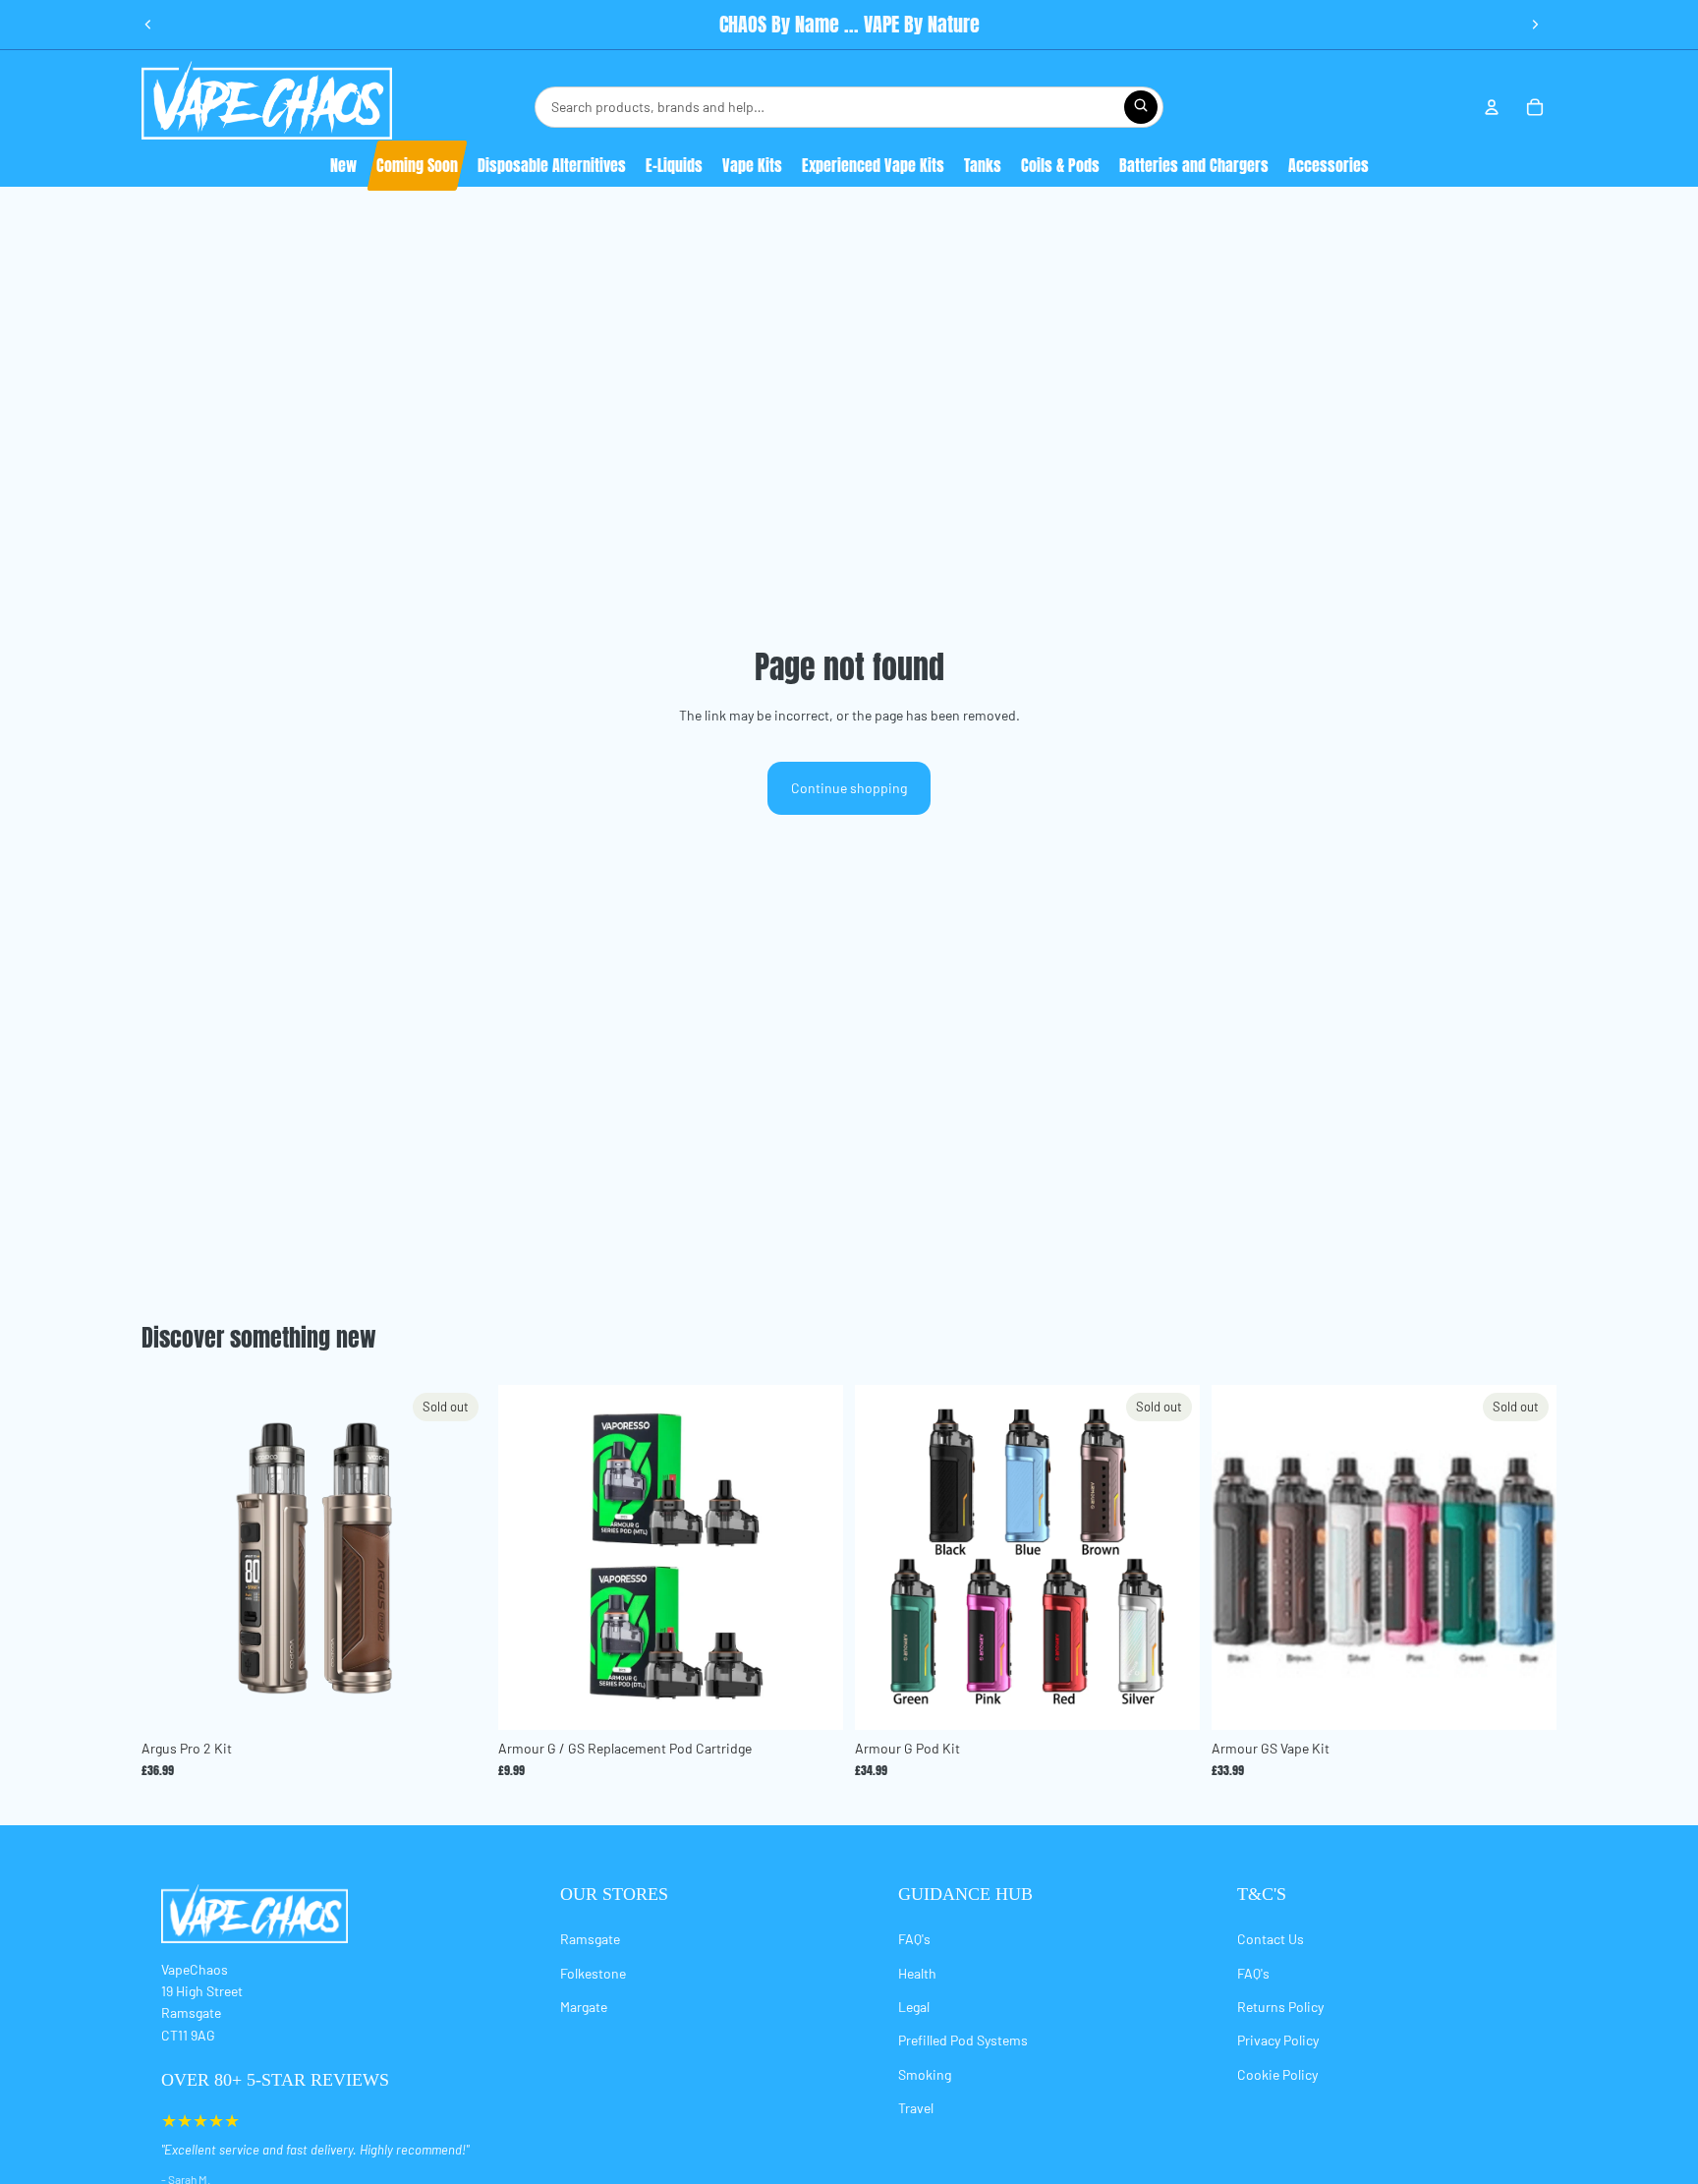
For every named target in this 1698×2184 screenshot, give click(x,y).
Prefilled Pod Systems (963, 2040)
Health (917, 1973)
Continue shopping (849, 788)
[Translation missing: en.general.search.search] (1141, 107)
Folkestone (593, 1973)
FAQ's (914, 1939)
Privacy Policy (1278, 2040)
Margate (584, 2007)
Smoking (925, 2074)
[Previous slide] (148, 25)
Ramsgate (590, 1939)
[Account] (1492, 107)
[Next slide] (1535, 25)
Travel (916, 2108)
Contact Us (1271, 1939)
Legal (914, 2007)
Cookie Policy (1277, 2074)
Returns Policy (1280, 2007)
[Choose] (813, 1699)
